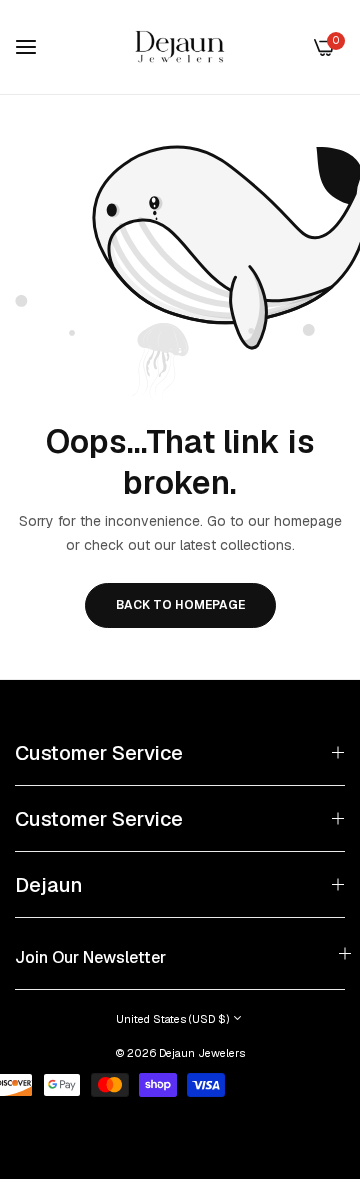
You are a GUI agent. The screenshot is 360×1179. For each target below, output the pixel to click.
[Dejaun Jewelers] (180, 47)
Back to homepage (180, 605)
